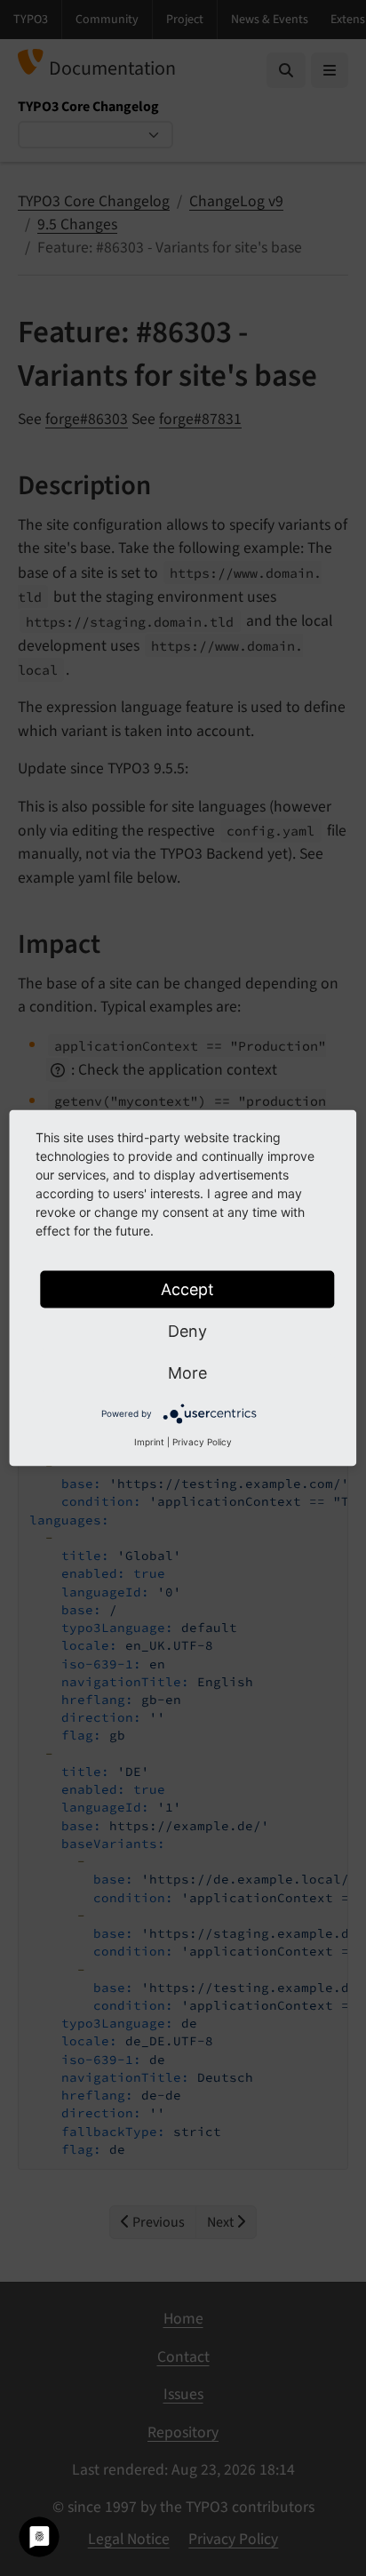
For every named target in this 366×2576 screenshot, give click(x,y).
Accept (187, 1289)
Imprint (149, 1442)
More (187, 1373)
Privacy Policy (202, 1442)
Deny (187, 1331)
